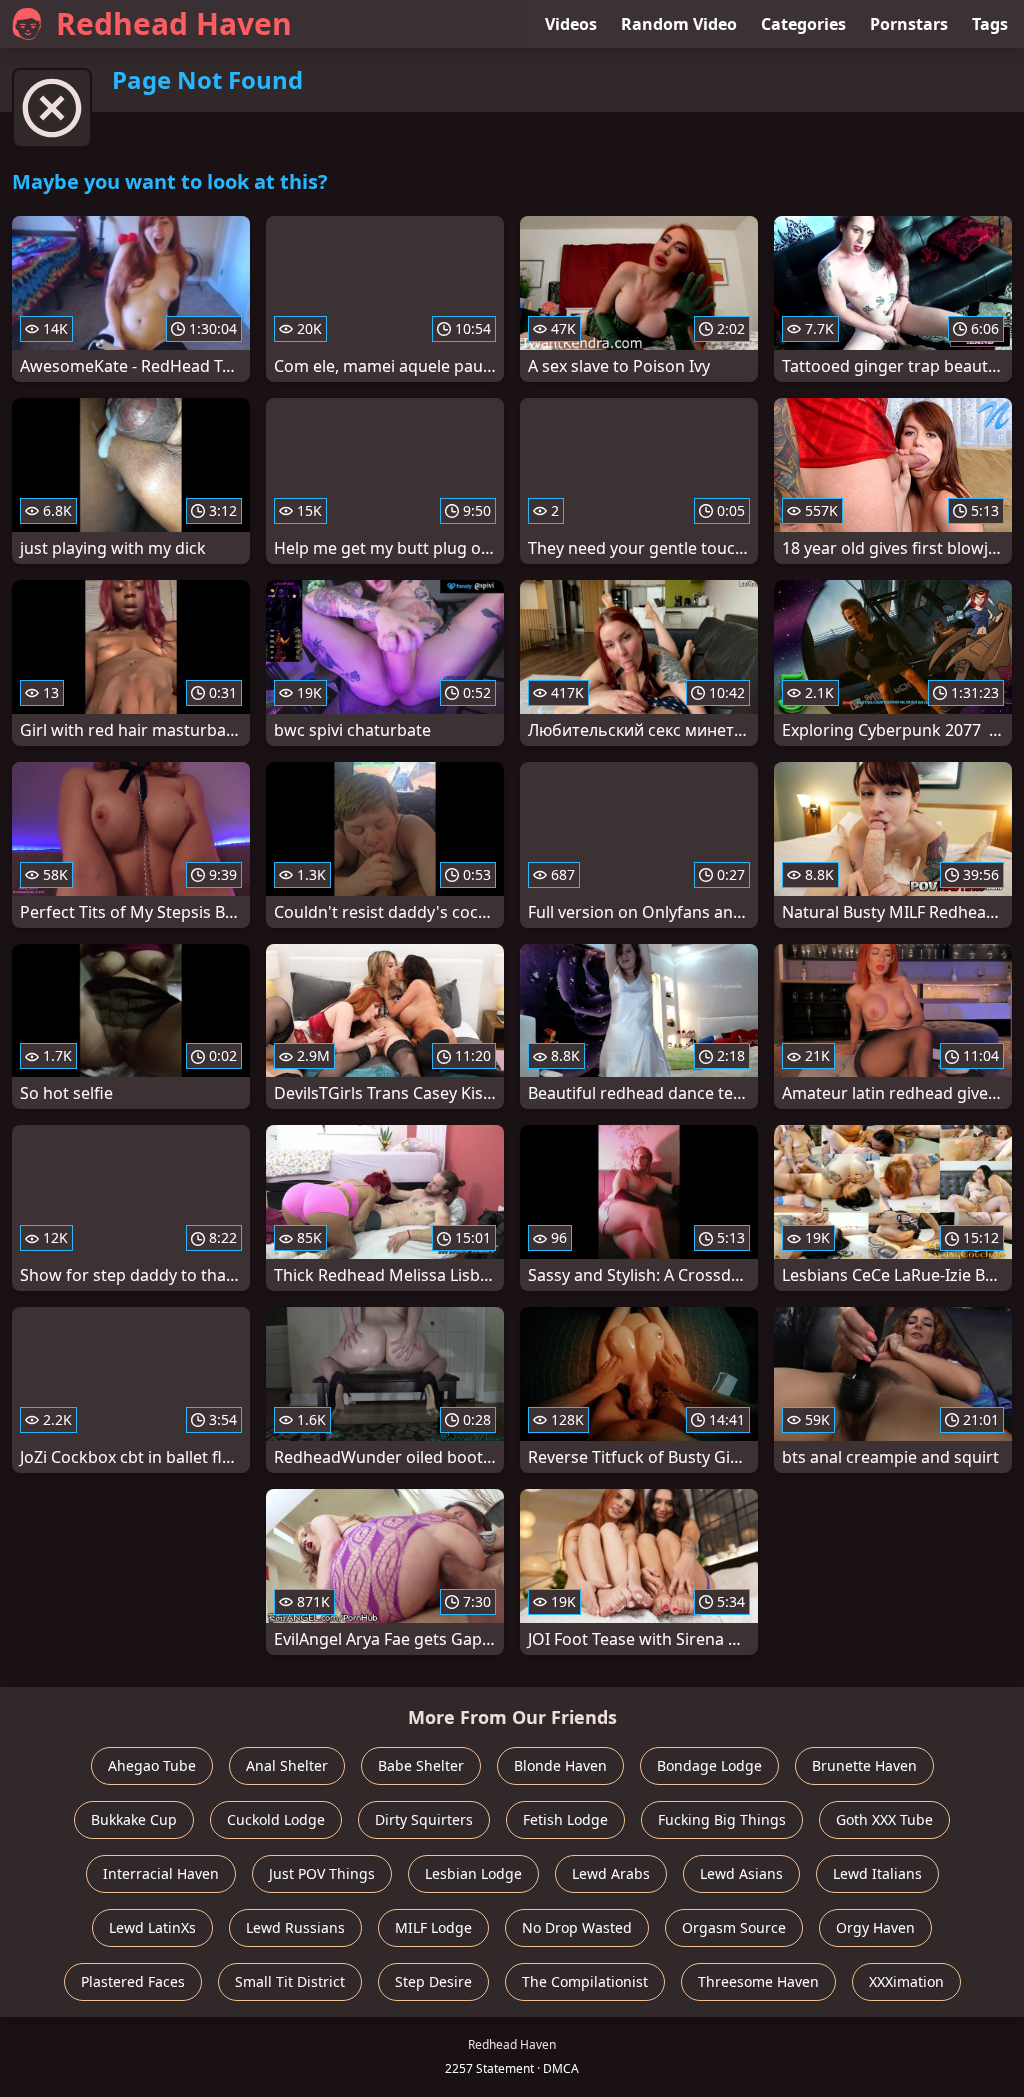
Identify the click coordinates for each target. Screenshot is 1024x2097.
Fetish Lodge (565, 1819)
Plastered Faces (133, 1981)
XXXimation (906, 1981)
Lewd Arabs (611, 1873)
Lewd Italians (877, 1873)
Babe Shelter (421, 1765)
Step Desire (433, 1981)
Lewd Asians (741, 1873)
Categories (803, 24)
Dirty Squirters (424, 1819)
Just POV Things (322, 1873)
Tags (990, 24)
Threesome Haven (758, 1981)
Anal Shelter (287, 1765)
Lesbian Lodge (473, 1873)
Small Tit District (290, 1981)
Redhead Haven (174, 23)
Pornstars (909, 24)
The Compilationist (585, 1981)
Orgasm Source (734, 1927)
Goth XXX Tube (884, 1819)
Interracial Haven (161, 1873)
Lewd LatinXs (152, 1927)
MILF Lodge (433, 1927)
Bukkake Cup (134, 1819)
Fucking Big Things (722, 1819)
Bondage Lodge (709, 1765)
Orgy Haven (875, 1927)
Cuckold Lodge (276, 1819)
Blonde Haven (560, 1765)
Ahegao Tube (152, 1765)
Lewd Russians (295, 1927)
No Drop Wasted (577, 1927)
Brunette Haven (864, 1765)
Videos (571, 24)
